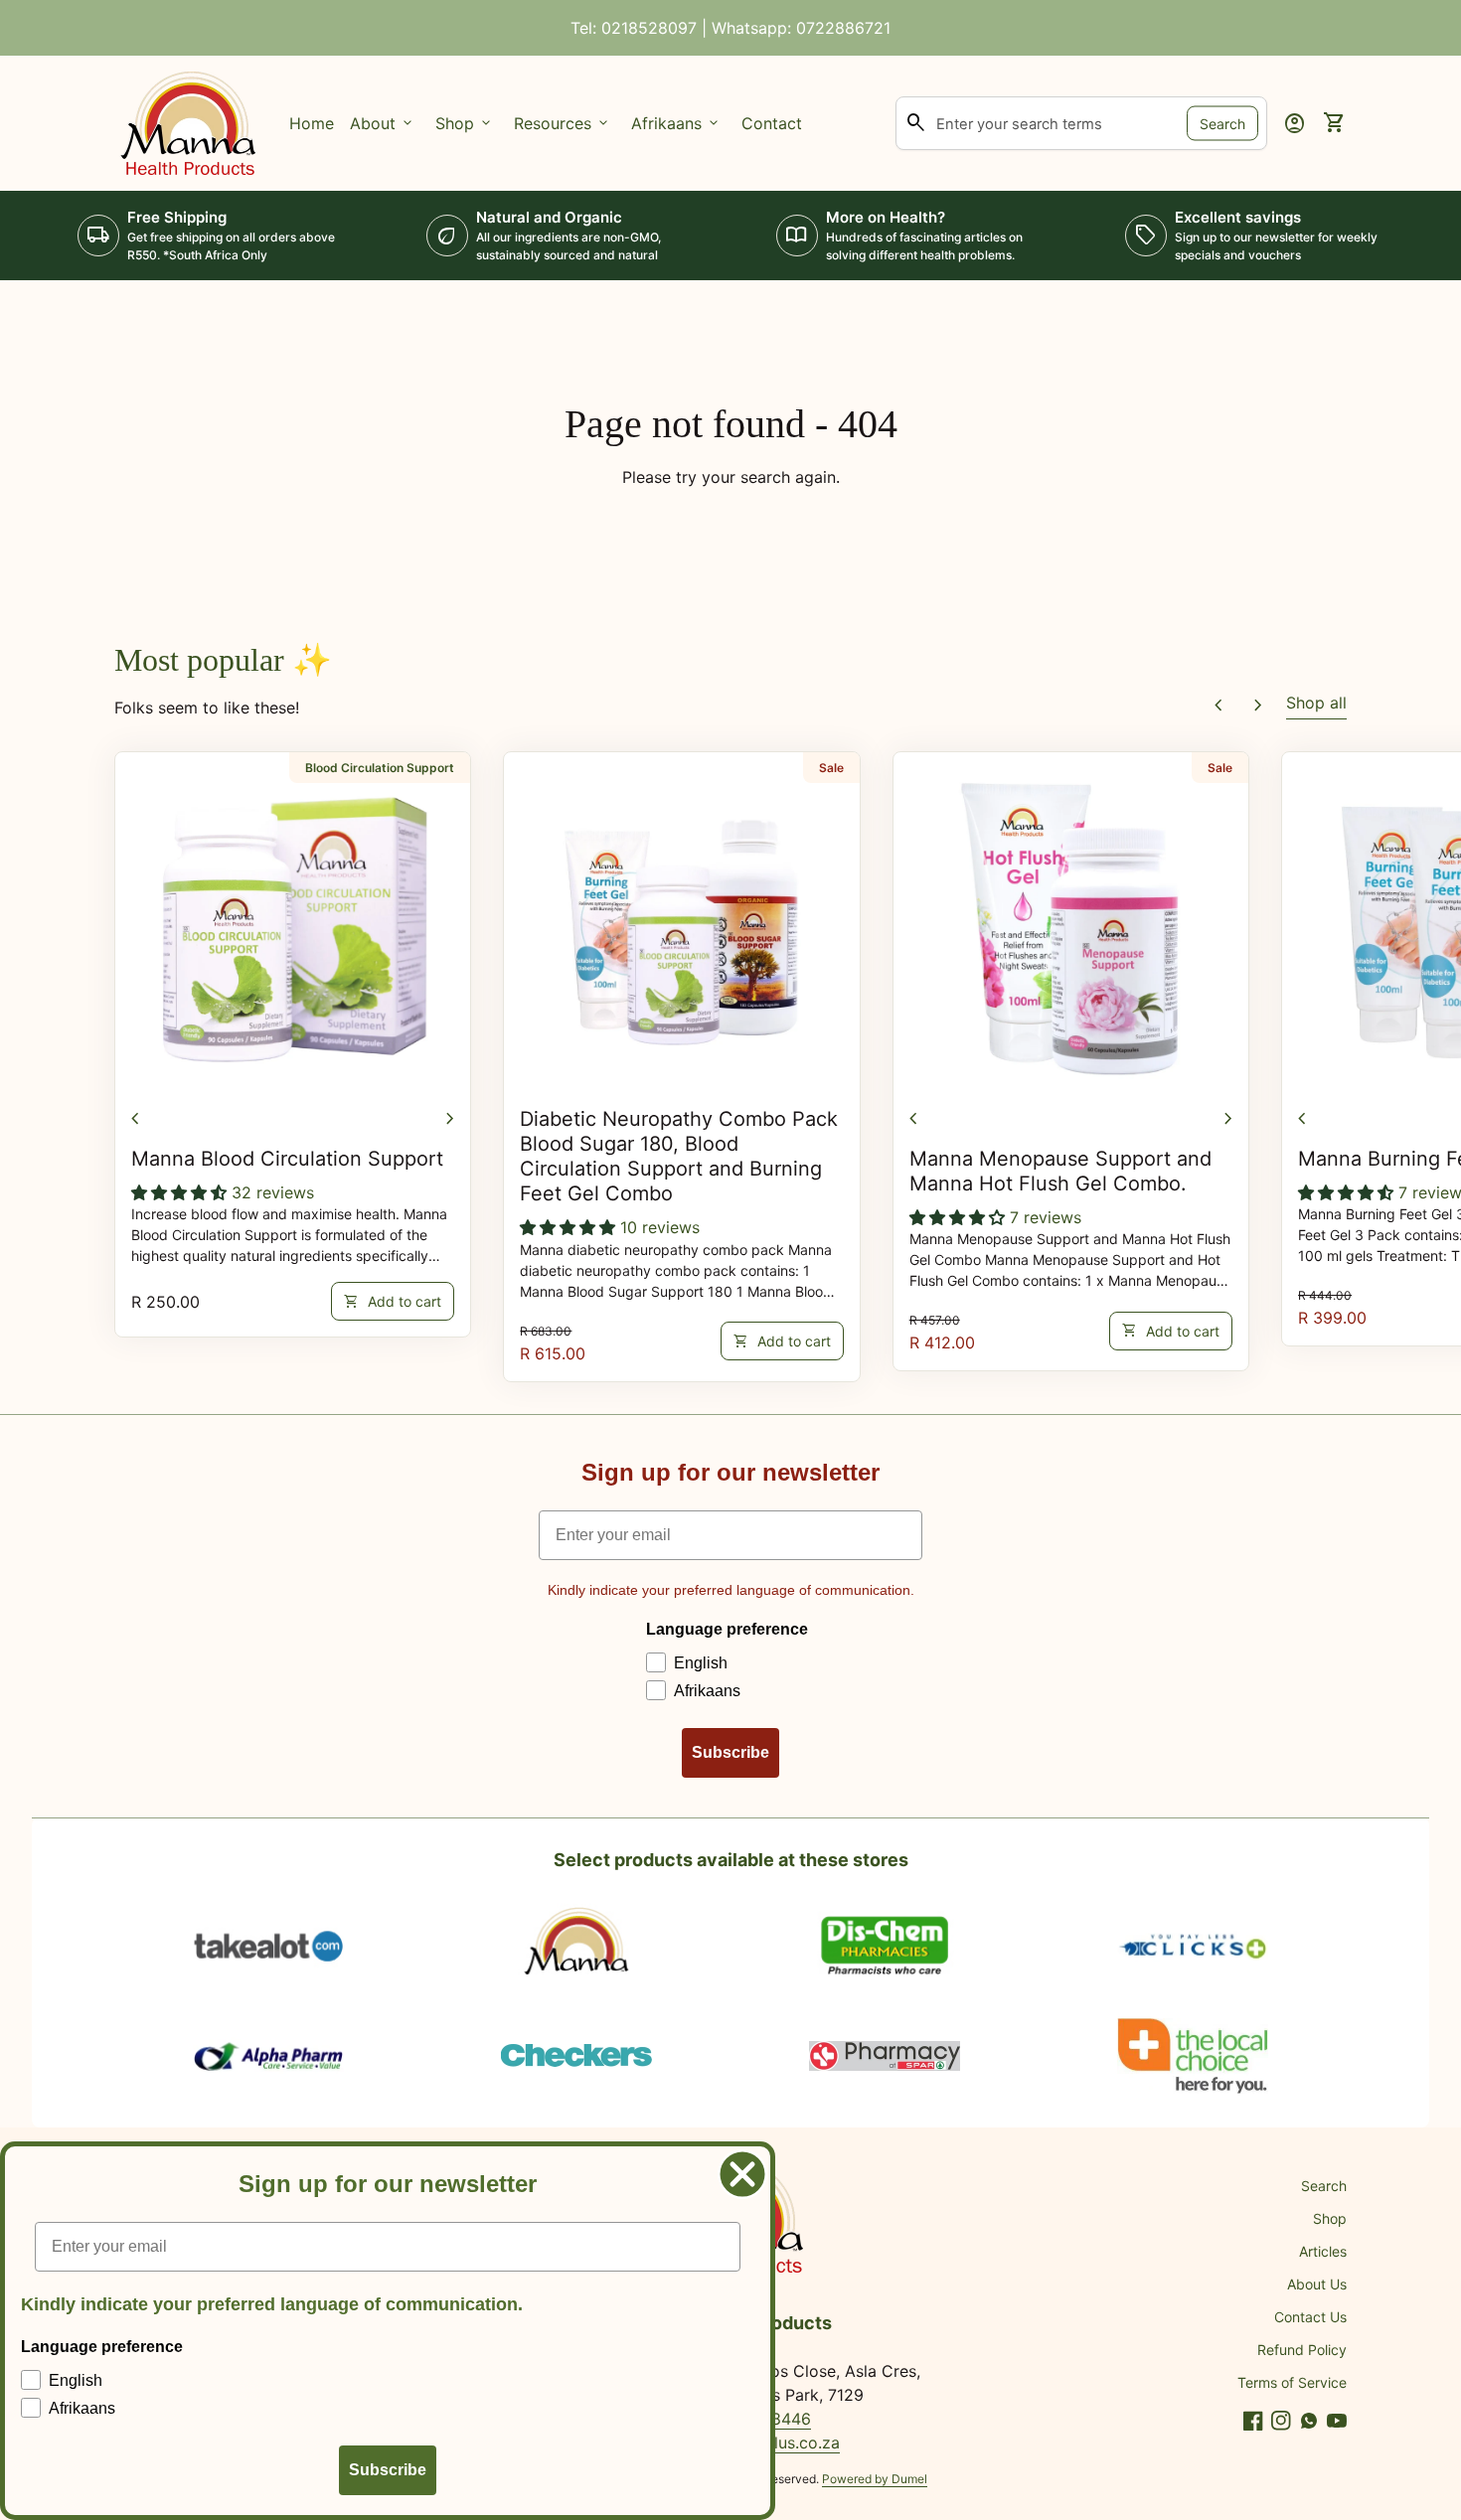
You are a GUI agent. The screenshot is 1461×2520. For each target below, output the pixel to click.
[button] (181, 1192)
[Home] (190, 121)
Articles (1323, 2251)
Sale (831, 768)
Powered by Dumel (875, 2479)
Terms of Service (1292, 2382)
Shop (1330, 2218)
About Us (1317, 2284)
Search (1222, 123)
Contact (772, 123)
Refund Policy (1302, 2350)
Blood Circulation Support (380, 768)
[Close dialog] (742, 2174)
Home (312, 123)
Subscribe (730, 1752)
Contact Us (1310, 2317)
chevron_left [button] (1218, 706)
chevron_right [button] (1258, 706)
